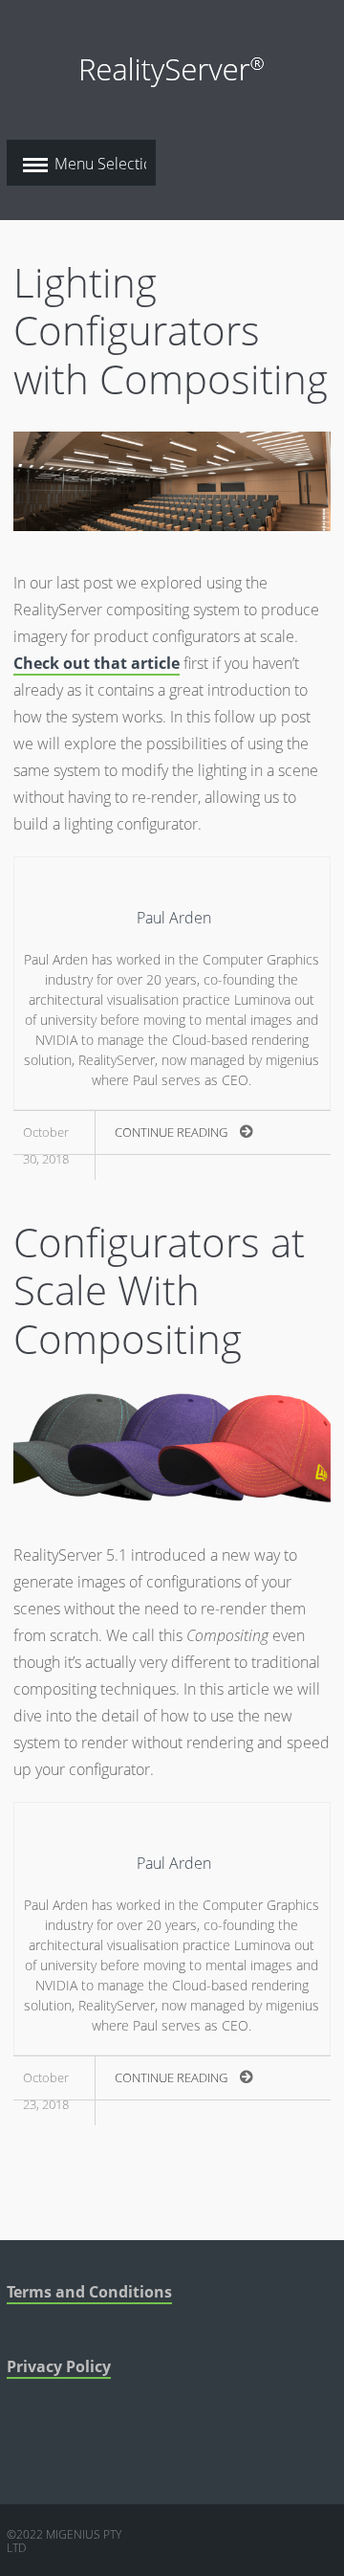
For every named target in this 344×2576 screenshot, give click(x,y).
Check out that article (97, 663)
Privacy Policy (59, 2366)
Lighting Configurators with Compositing (171, 330)
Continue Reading (171, 1132)
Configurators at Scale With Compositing (159, 1290)
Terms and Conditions (89, 2292)
